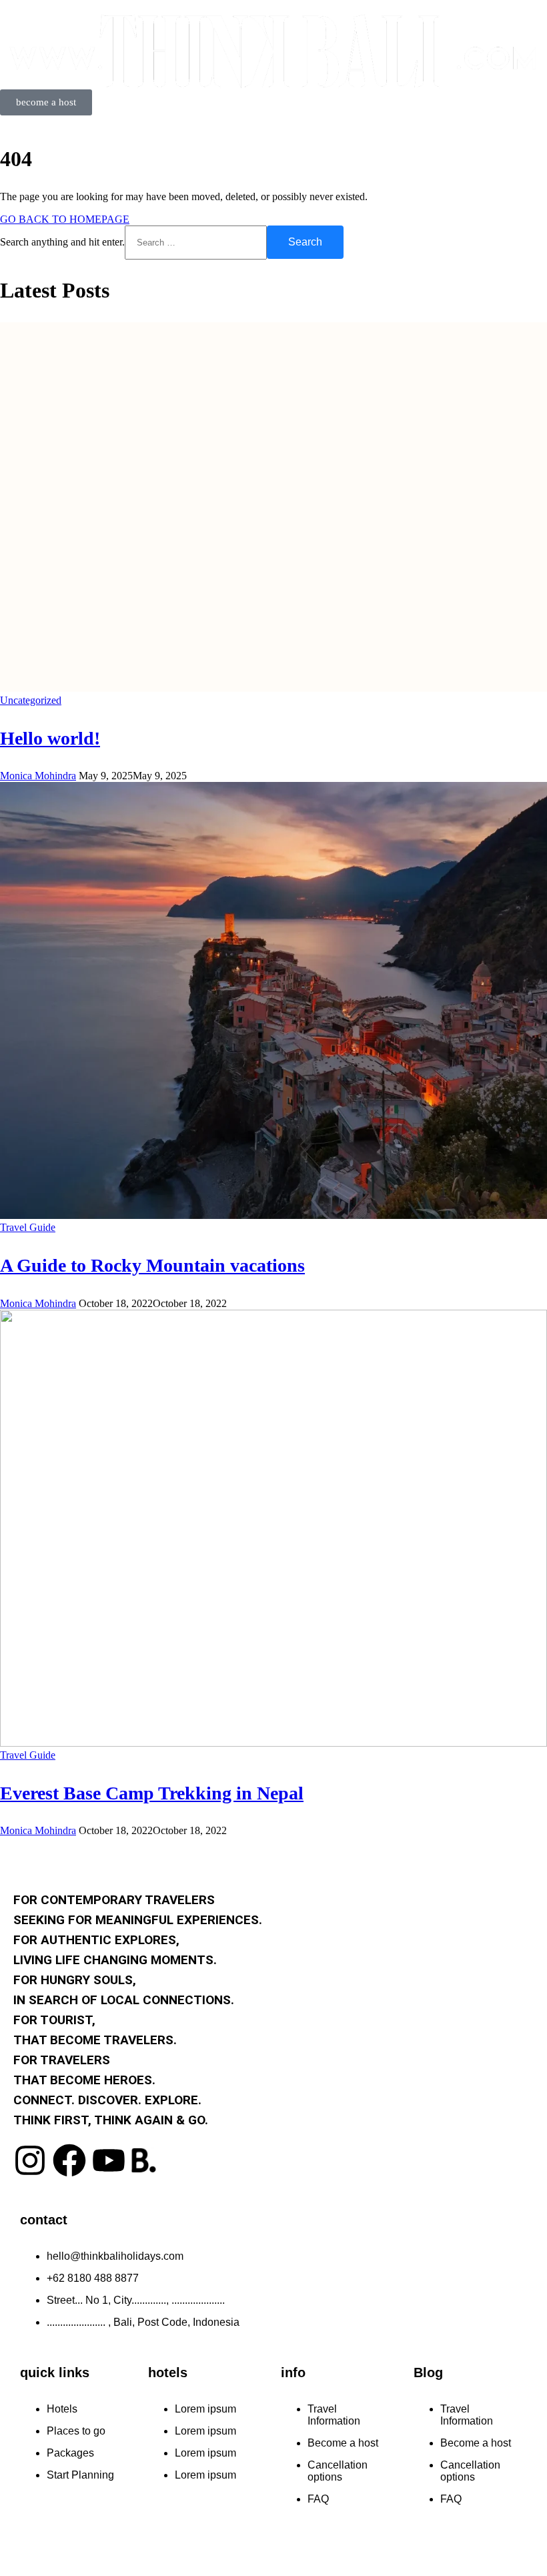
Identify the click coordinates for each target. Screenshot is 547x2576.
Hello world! (50, 738)
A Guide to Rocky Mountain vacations (152, 1265)
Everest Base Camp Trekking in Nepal (152, 1793)
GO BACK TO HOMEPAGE (65, 219)
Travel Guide (28, 1227)
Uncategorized (31, 700)
